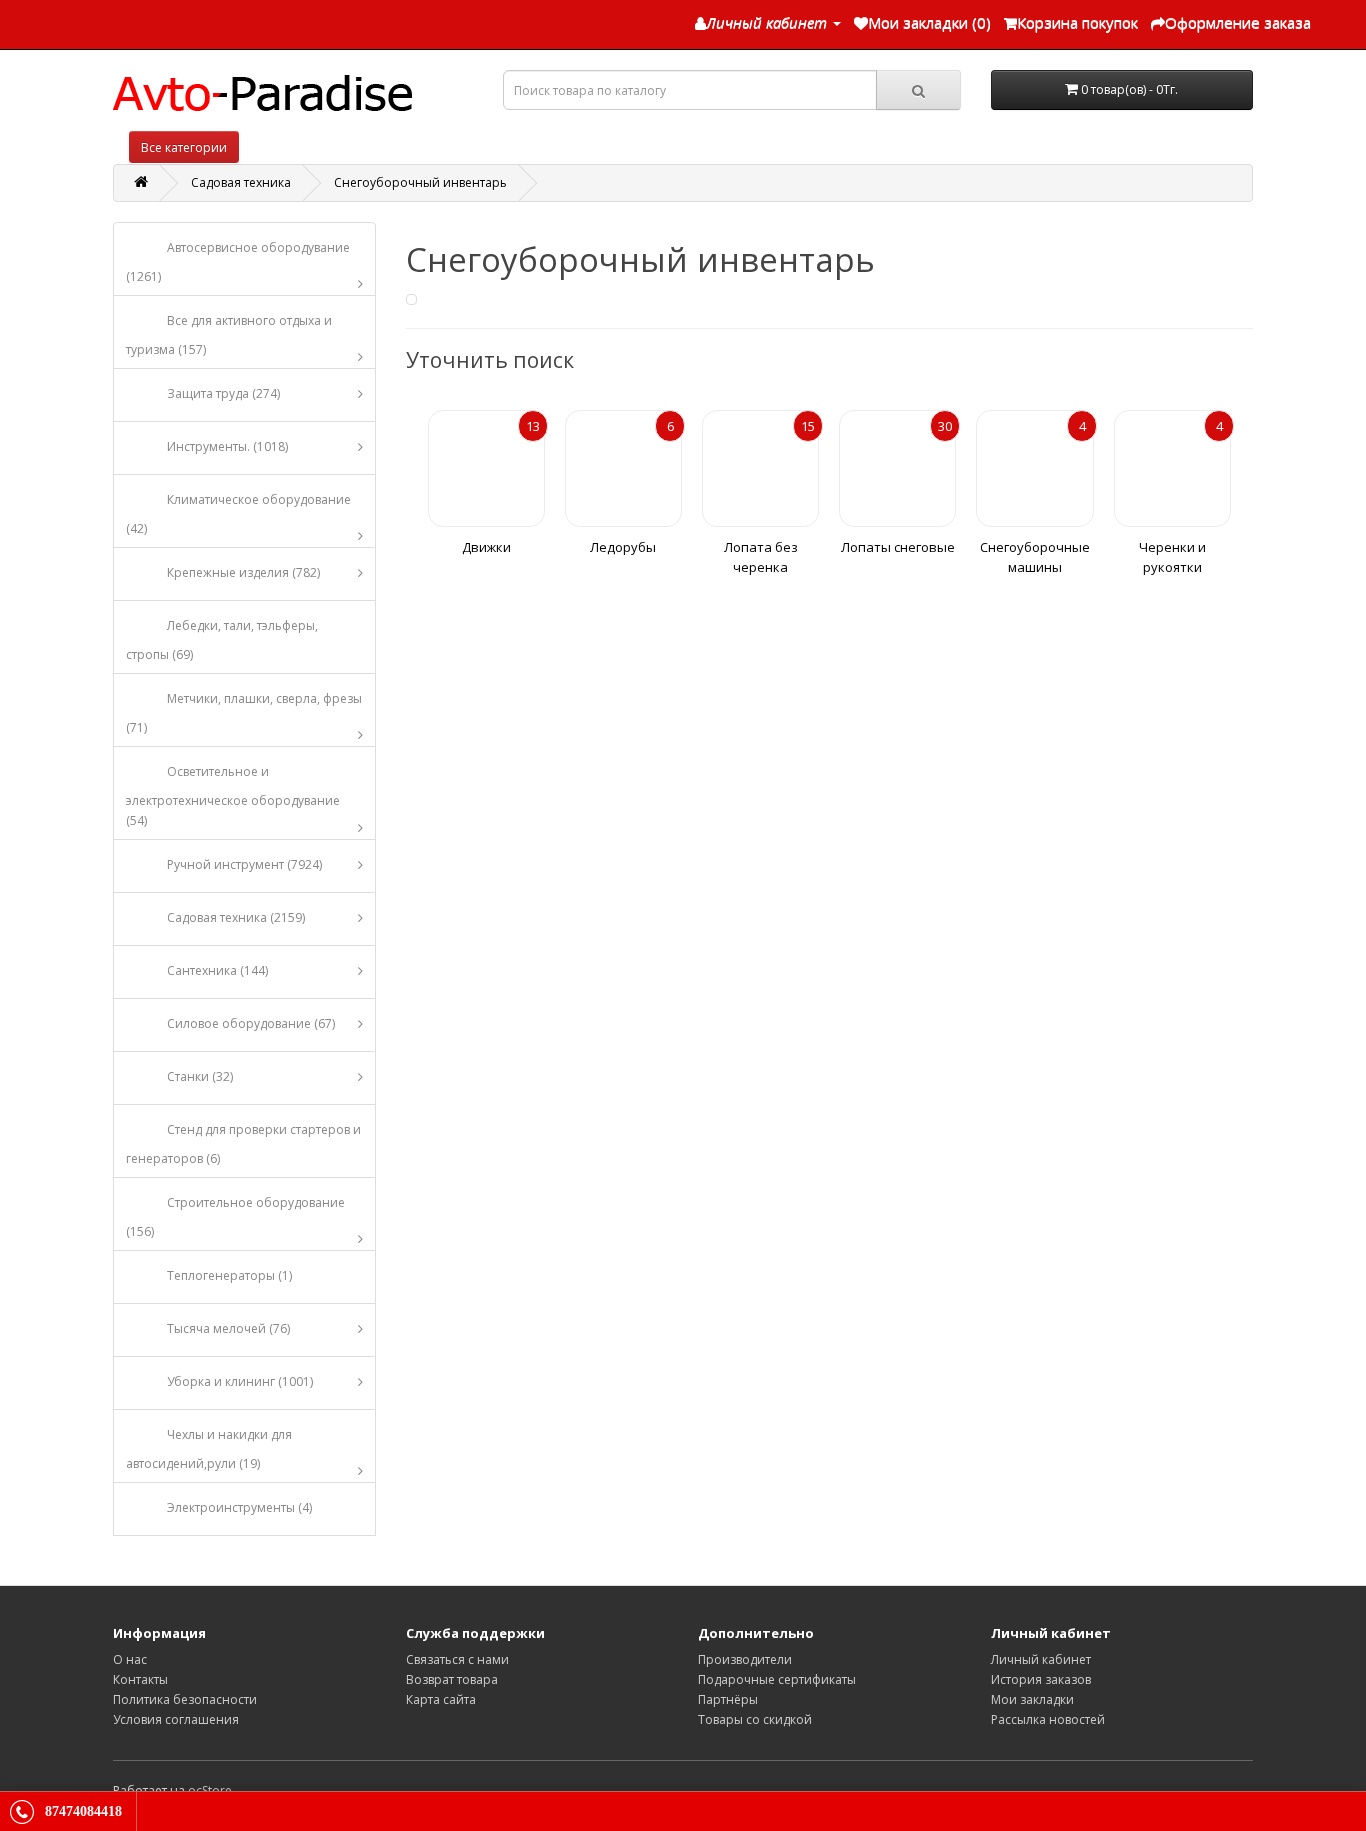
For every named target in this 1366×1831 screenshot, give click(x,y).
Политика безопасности (185, 1699)
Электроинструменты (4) (239, 1507)
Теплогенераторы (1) (229, 1275)
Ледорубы (623, 547)
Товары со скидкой (755, 1719)
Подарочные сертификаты (777, 1679)
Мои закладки (1032, 1699)
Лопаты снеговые (898, 547)
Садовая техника (241, 182)
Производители (745, 1659)
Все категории (184, 147)
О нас (130, 1659)
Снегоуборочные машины (1035, 557)
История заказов (1041, 1679)
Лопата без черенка (761, 557)
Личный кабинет (1041, 1659)
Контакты (140, 1679)
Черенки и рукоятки (1172, 557)
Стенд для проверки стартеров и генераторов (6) (243, 1144)
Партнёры (728, 1699)
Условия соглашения (176, 1719)
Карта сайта (441, 1699)
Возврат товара (452, 1679)
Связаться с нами (457, 1659)
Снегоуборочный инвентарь (420, 182)
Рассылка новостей (1048, 1719)
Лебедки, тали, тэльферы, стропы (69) (222, 640)
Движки (486, 547)
